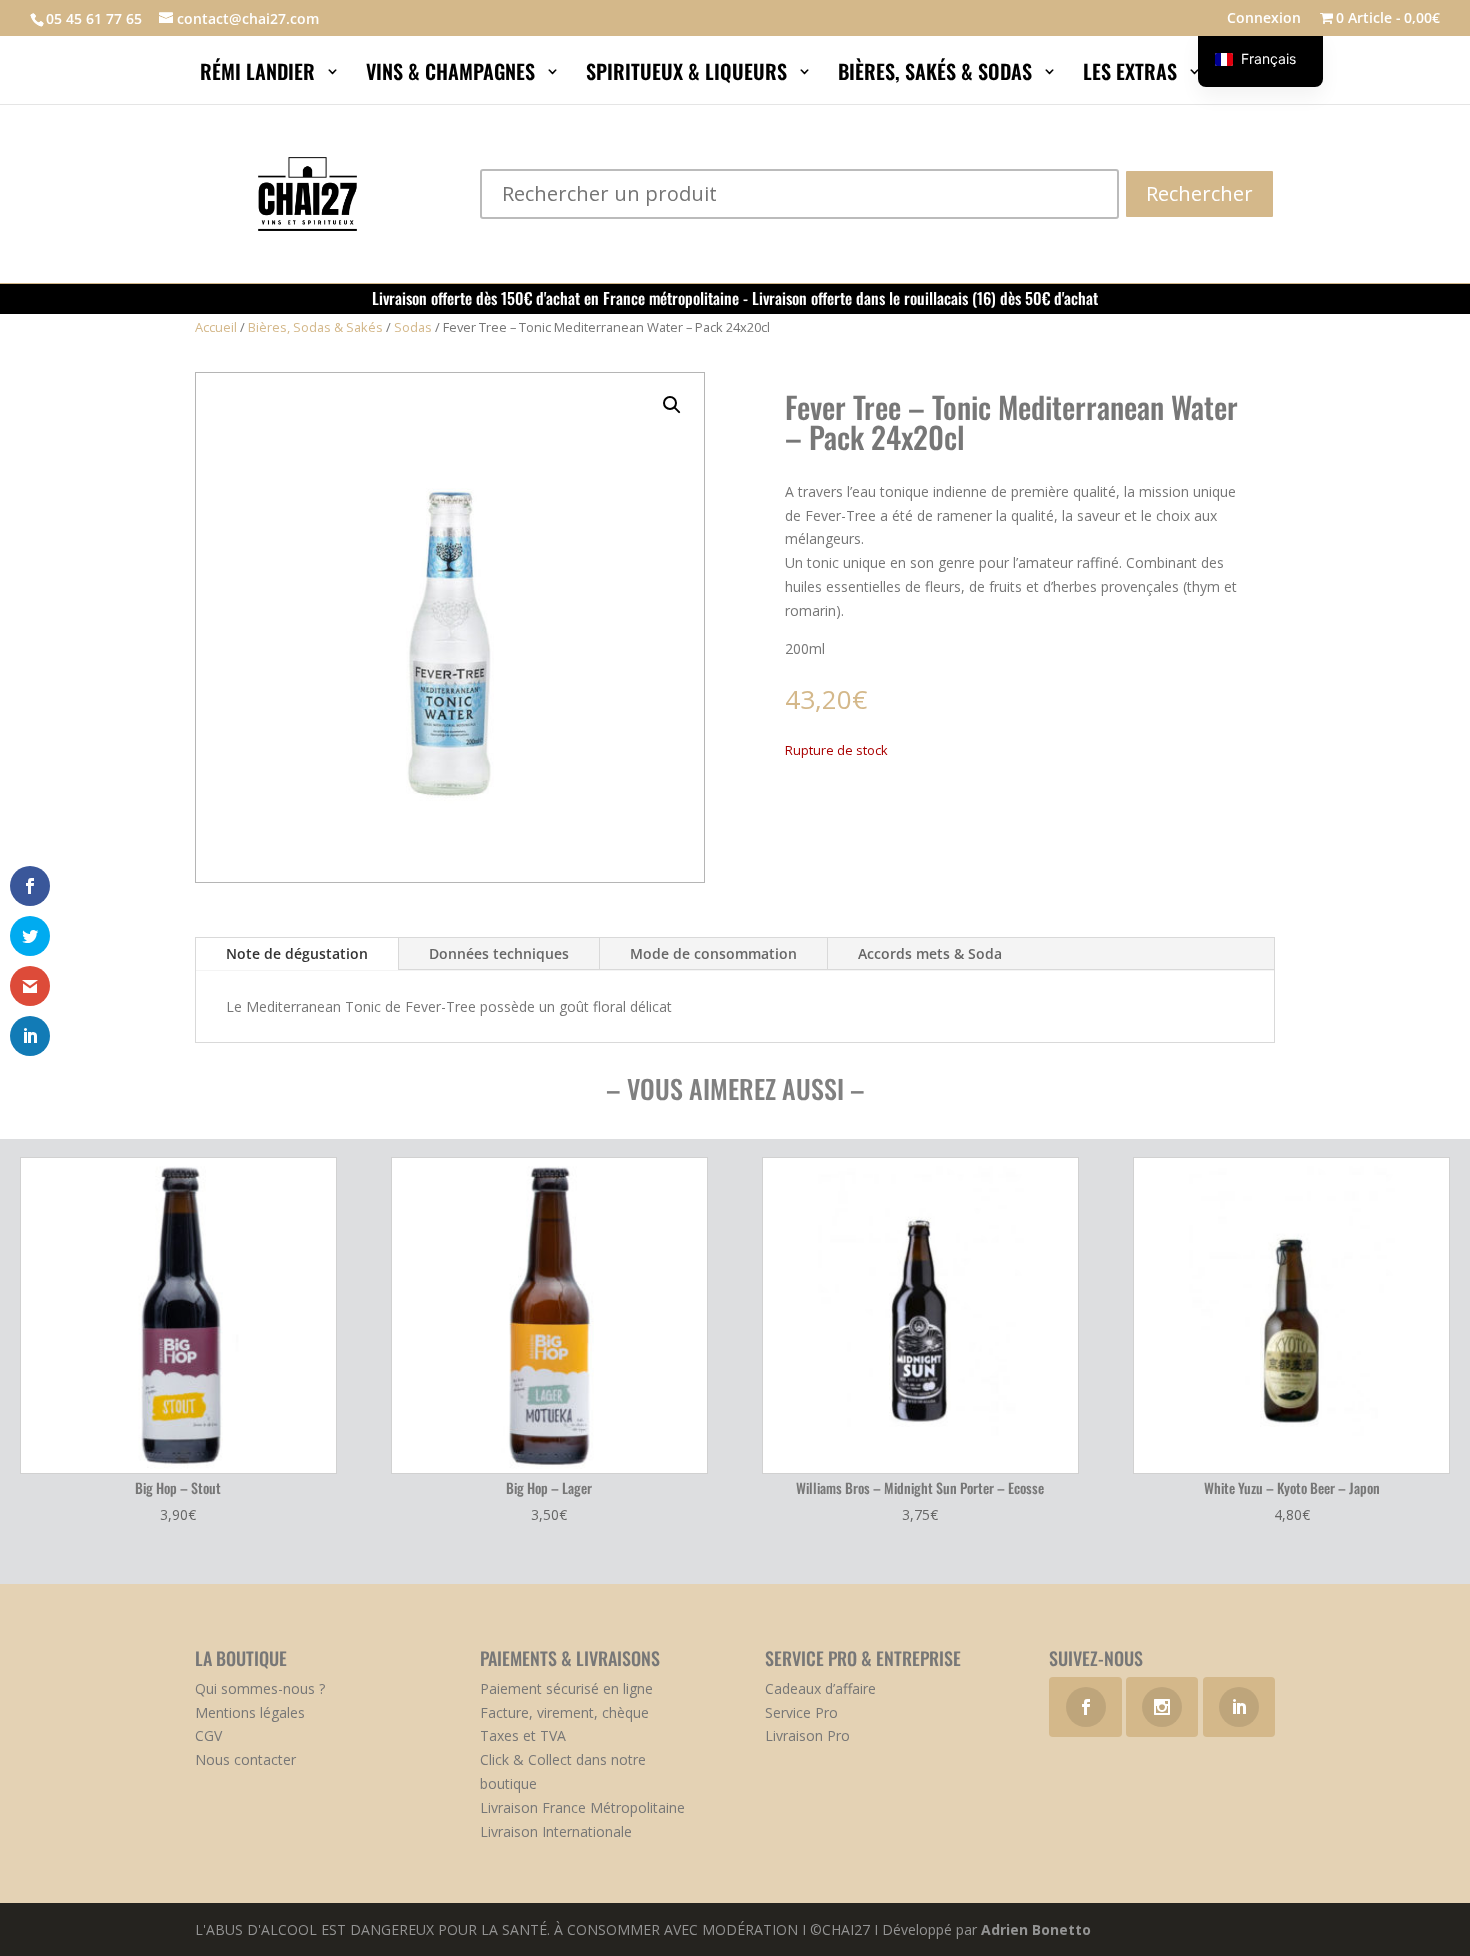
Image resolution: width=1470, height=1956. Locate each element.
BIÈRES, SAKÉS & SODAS (937, 75)
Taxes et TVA (523, 1735)
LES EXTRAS (1132, 75)
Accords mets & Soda (930, 953)
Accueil (216, 327)
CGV (208, 1735)
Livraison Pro (807, 1735)
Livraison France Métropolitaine (582, 1807)
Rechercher (1199, 193)
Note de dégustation (297, 953)
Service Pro (801, 1712)
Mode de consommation (713, 953)
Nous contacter (245, 1759)
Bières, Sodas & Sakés (315, 327)
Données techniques (499, 953)
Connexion (1264, 19)
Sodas (413, 327)
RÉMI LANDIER (260, 75)
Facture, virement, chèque (564, 1712)
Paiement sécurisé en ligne (566, 1688)
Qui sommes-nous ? (260, 1688)
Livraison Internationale (556, 1831)
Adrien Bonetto (1036, 1929)
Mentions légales (250, 1712)
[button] (672, 405)
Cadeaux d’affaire (820, 1688)
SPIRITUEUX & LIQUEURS (689, 75)
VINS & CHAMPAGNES (453, 75)
